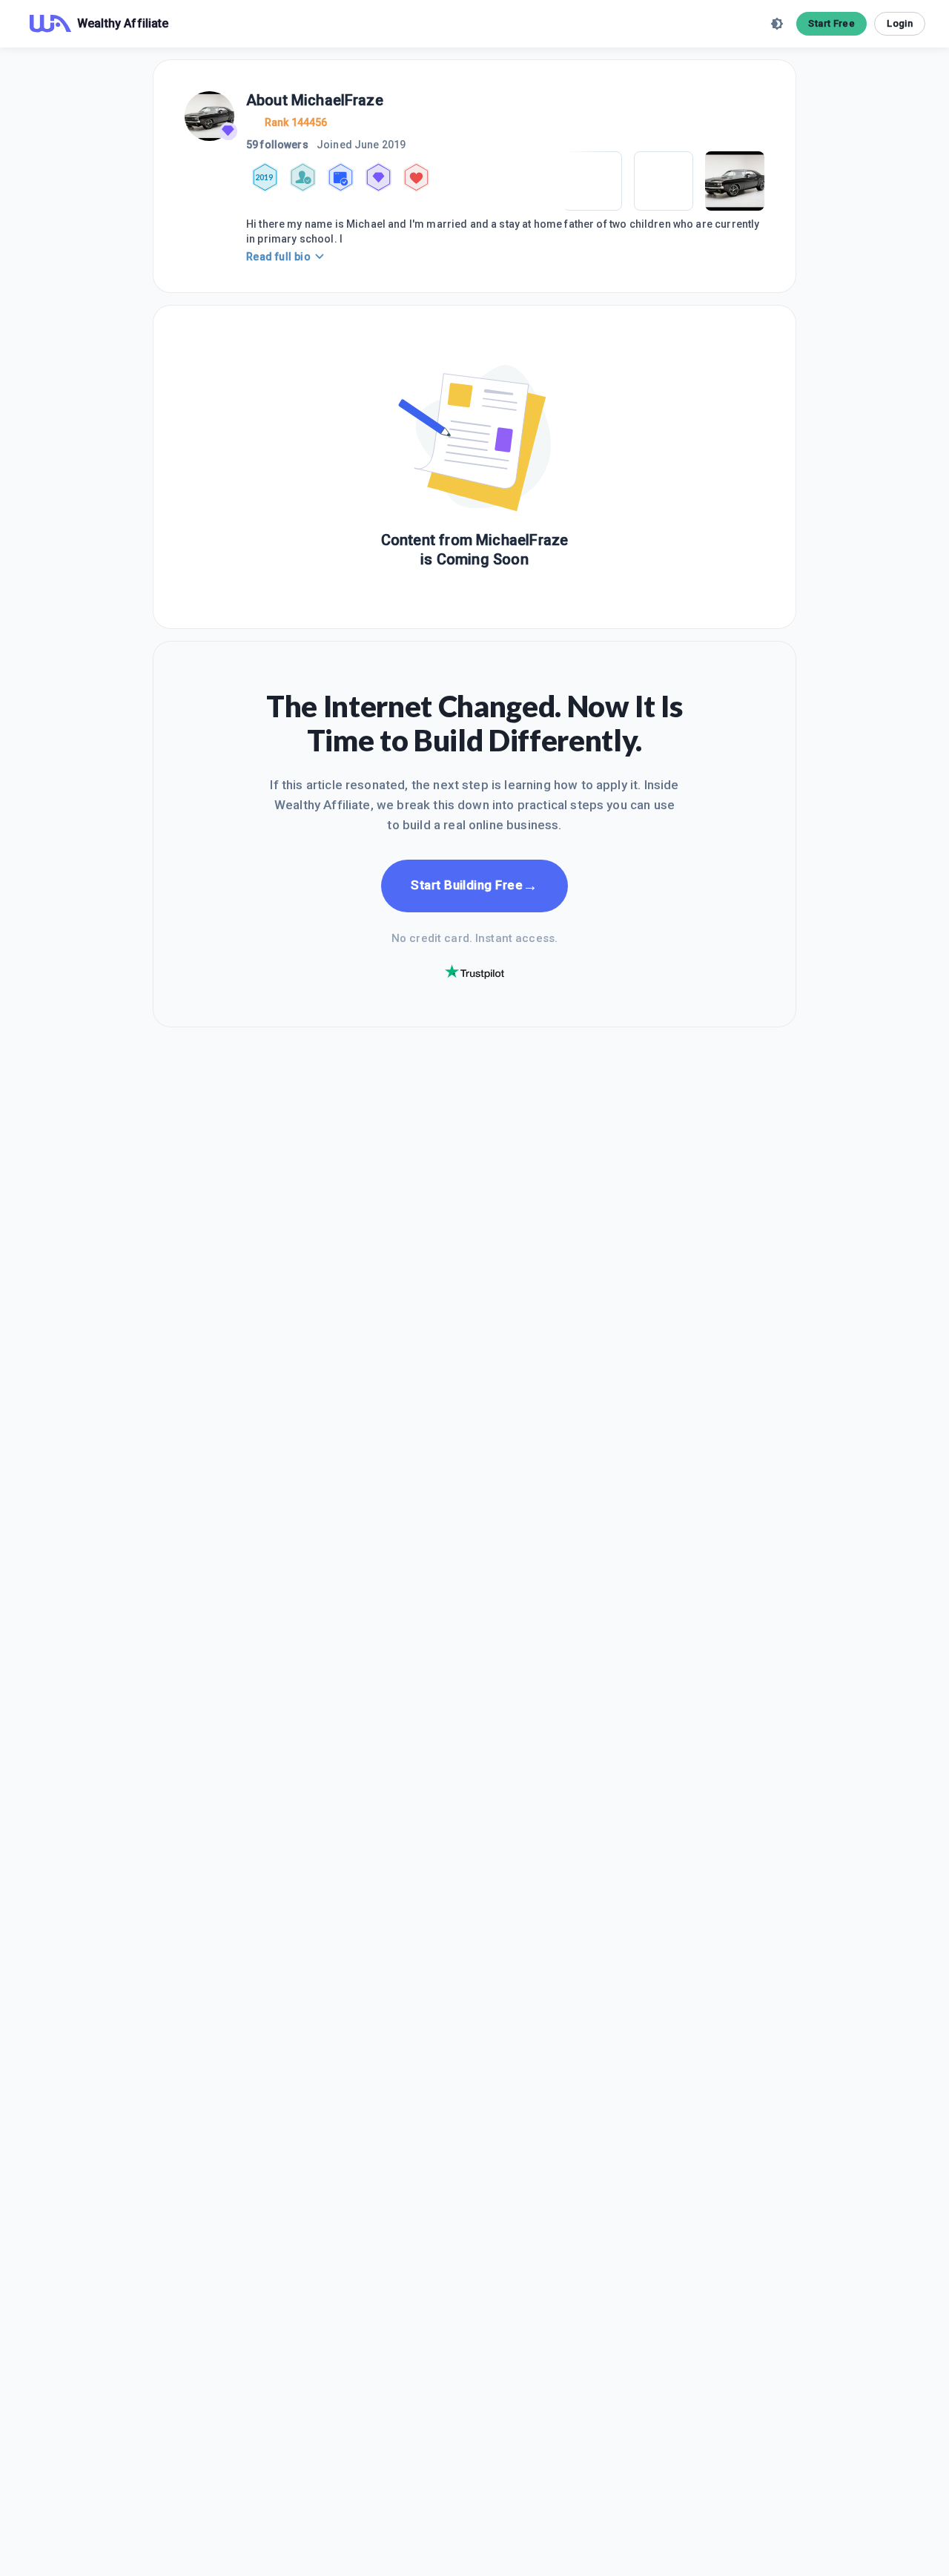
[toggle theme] (777, 24)
